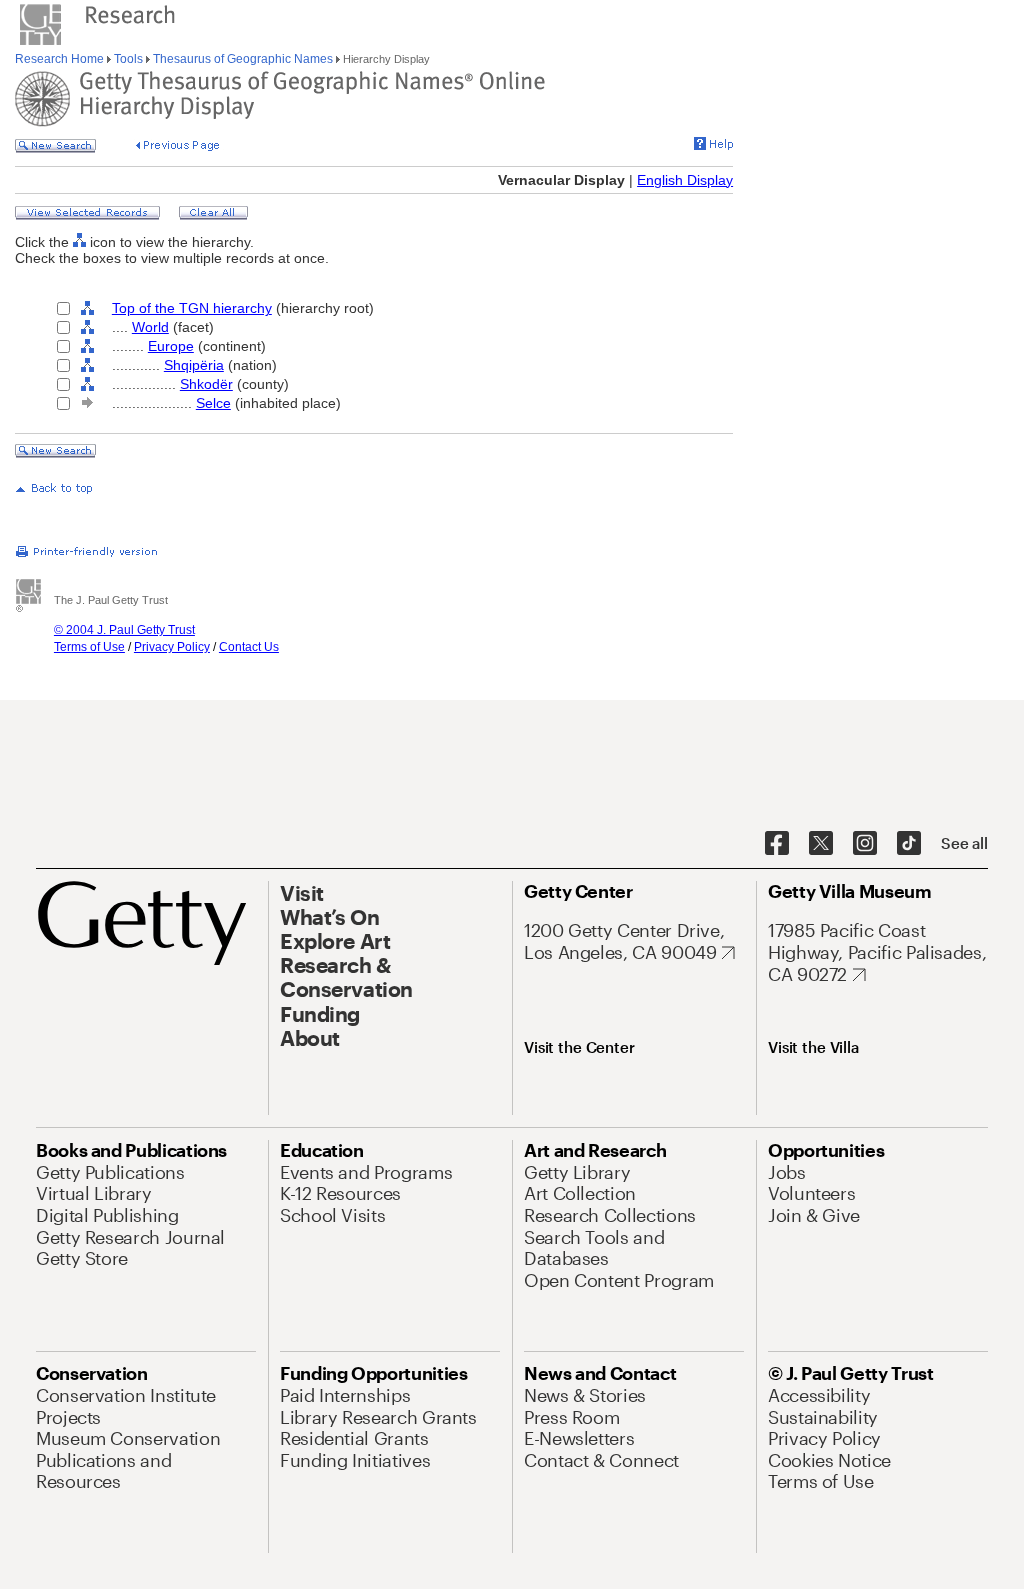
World (150, 327)
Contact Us (249, 647)
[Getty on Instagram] (865, 844)
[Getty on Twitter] (821, 844)
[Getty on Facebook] (777, 844)
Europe (171, 346)
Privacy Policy (172, 647)
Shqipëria (194, 365)
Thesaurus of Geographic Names (243, 59)
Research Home (61, 59)
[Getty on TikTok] (909, 844)
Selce (213, 403)
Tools (128, 59)
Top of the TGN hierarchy (192, 308)
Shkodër (206, 384)
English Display (685, 180)
